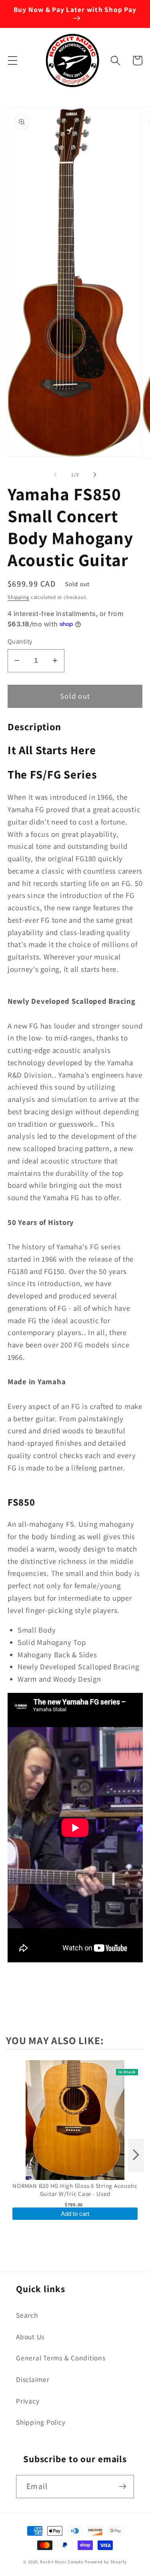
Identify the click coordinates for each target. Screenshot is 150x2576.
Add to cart (75, 2214)
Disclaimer (33, 2379)
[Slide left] (55, 474)
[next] (136, 2155)
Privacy (28, 2401)
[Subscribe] (123, 2487)
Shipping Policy (41, 2422)
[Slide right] (95, 474)
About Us (30, 2337)
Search (27, 2315)
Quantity (20, 641)
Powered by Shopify (106, 2562)
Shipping (18, 597)
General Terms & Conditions (61, 2358)
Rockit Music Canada (62, 2562)
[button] (13, 60)
